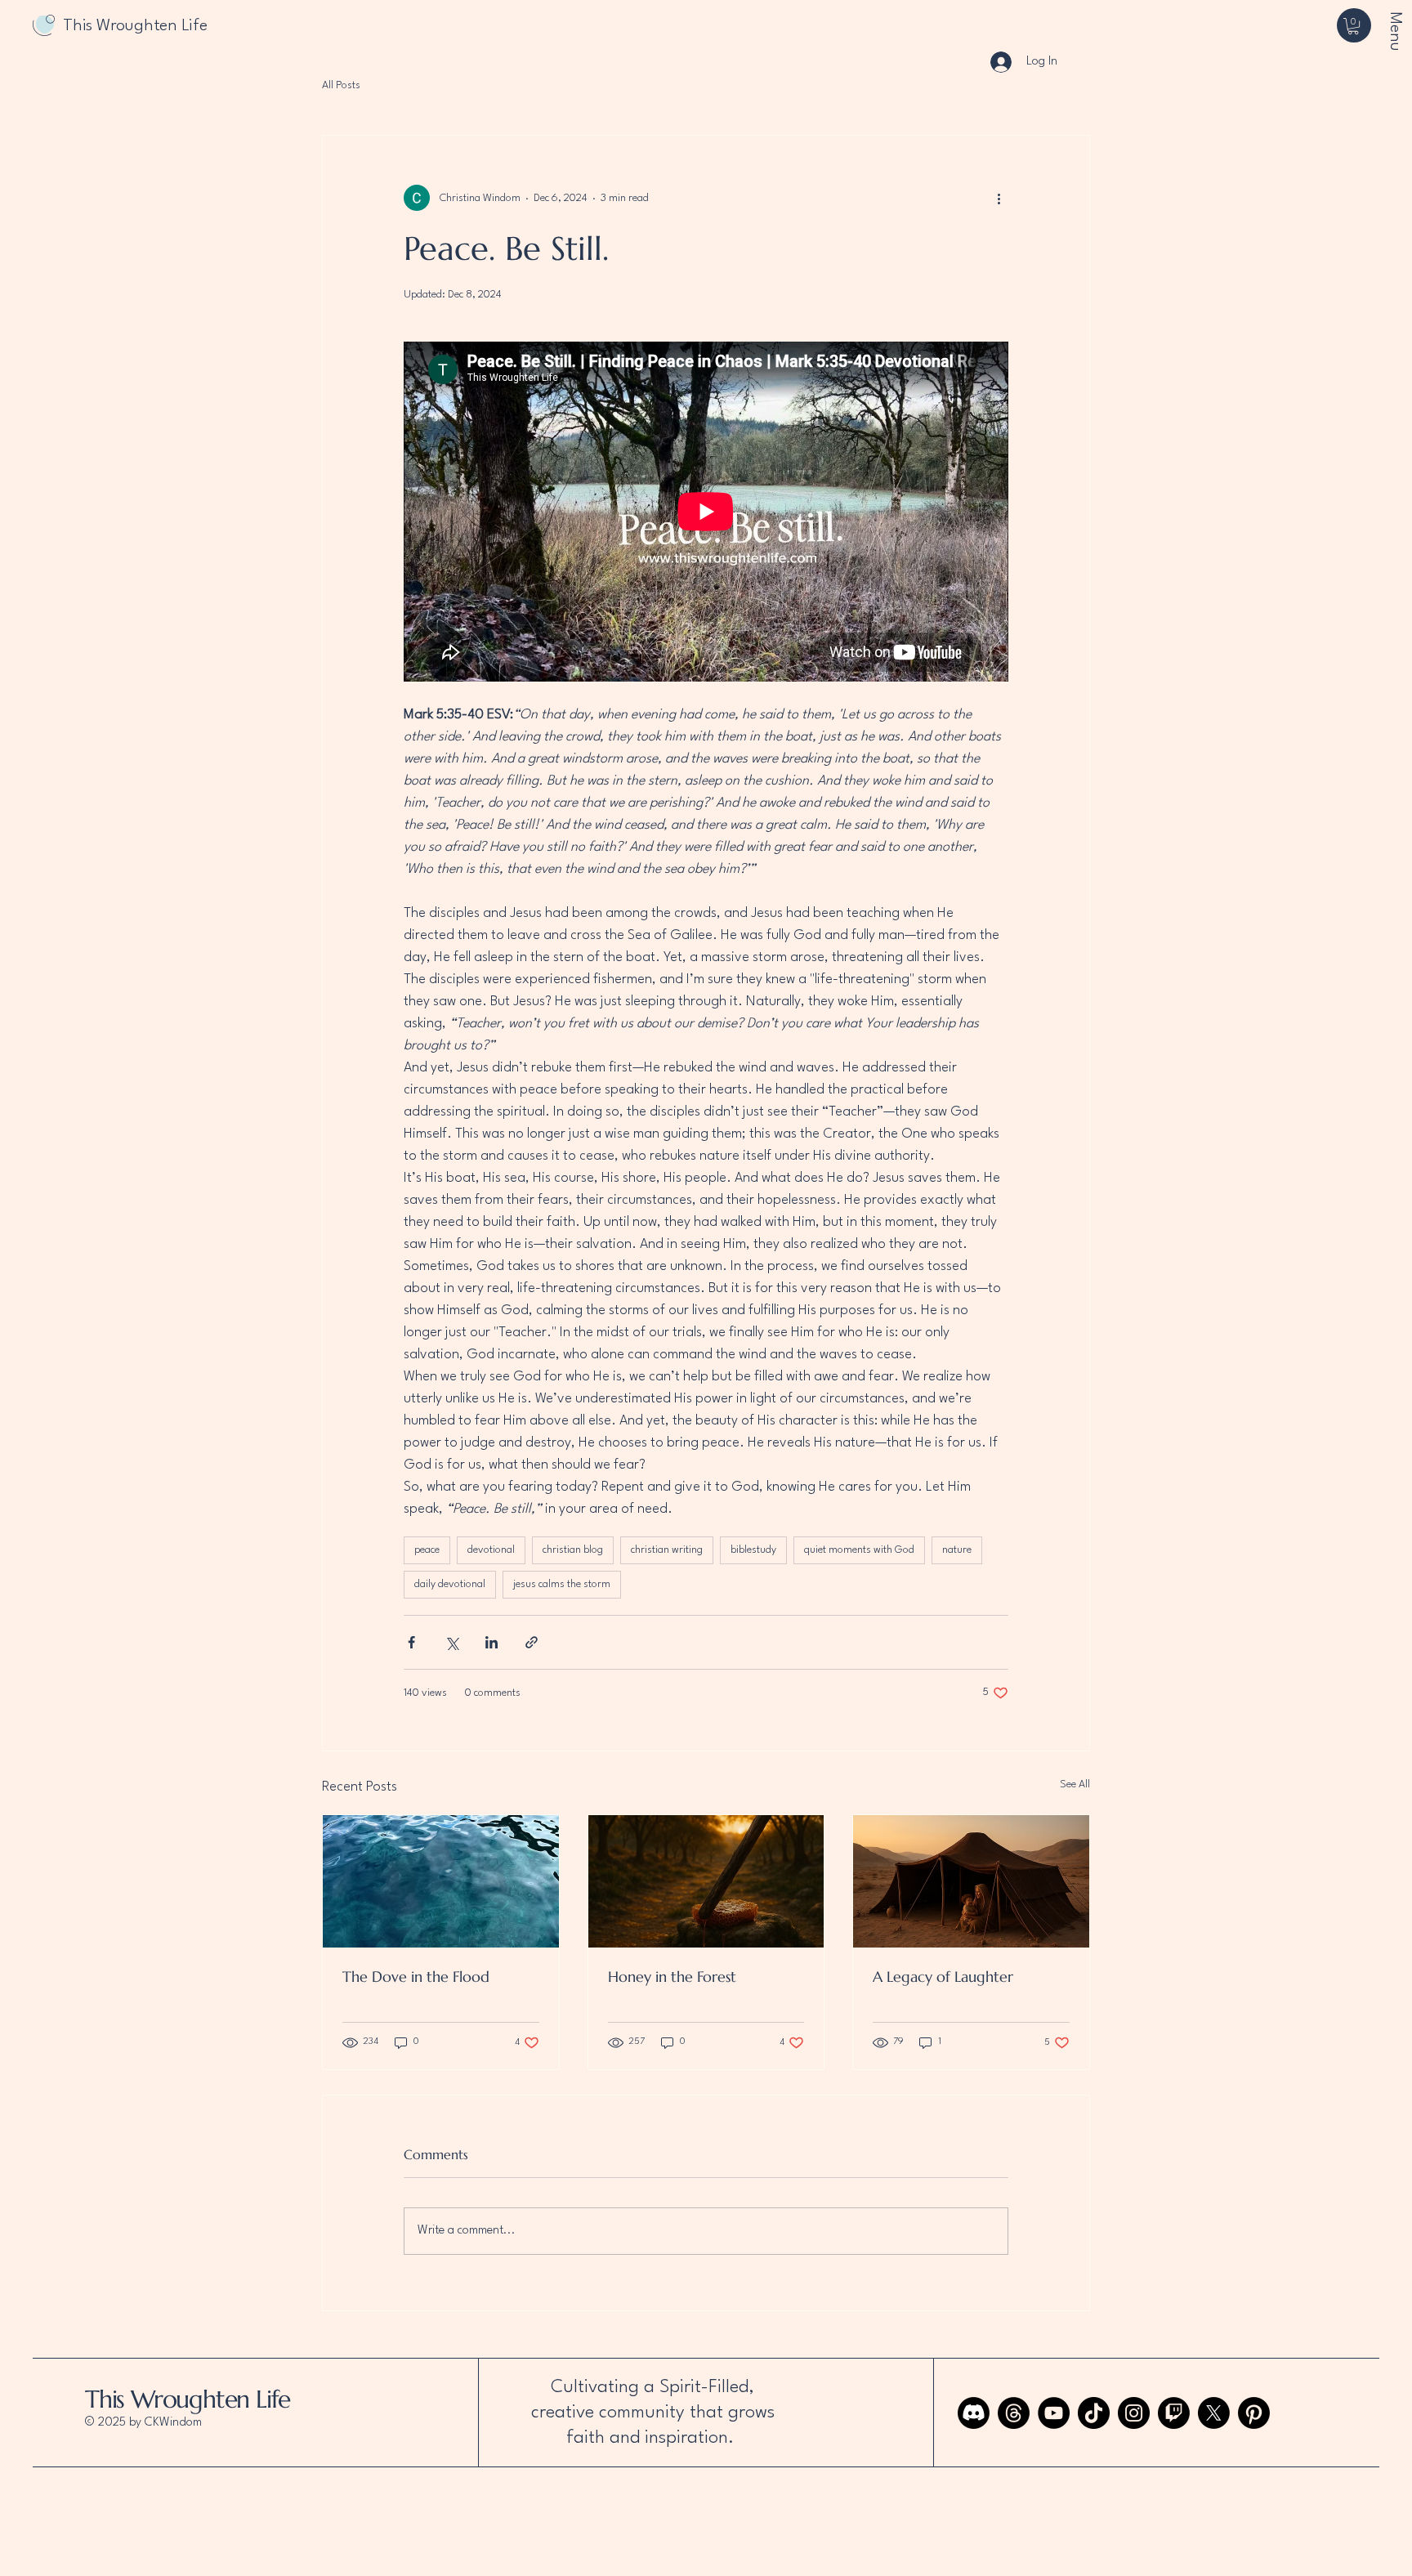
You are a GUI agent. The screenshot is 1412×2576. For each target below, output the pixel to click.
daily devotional (450, 1584)
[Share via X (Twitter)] (451, 1642)
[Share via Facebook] (411, 1642)
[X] (1214, 2413)
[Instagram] (1134, 2413)
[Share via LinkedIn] (492, 1642)
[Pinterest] (1254, 2413)
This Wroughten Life (188, 2399)
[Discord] (974, 2413)
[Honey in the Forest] (706, 1881)
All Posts (341, 85)
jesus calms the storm (562, 1584)
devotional (491, 1550)
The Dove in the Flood (416, 1977)
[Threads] (1014, 2413)
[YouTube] (1054, 2413)
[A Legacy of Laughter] (971, 1881)
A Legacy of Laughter (943, 1977)
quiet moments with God (859, 1550)
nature (957, 1550)
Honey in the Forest (672, 1977)
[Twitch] (1174, 2413)
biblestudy (753, 1550)
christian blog (573, 1550)
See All (1075, 1784)
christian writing (667, 1550)
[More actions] (999, 198)
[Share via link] (532, 1642)
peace (427, 1550)
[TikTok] (1094, 2413)
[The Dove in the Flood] (441, 1881)
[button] (1353, 26)
